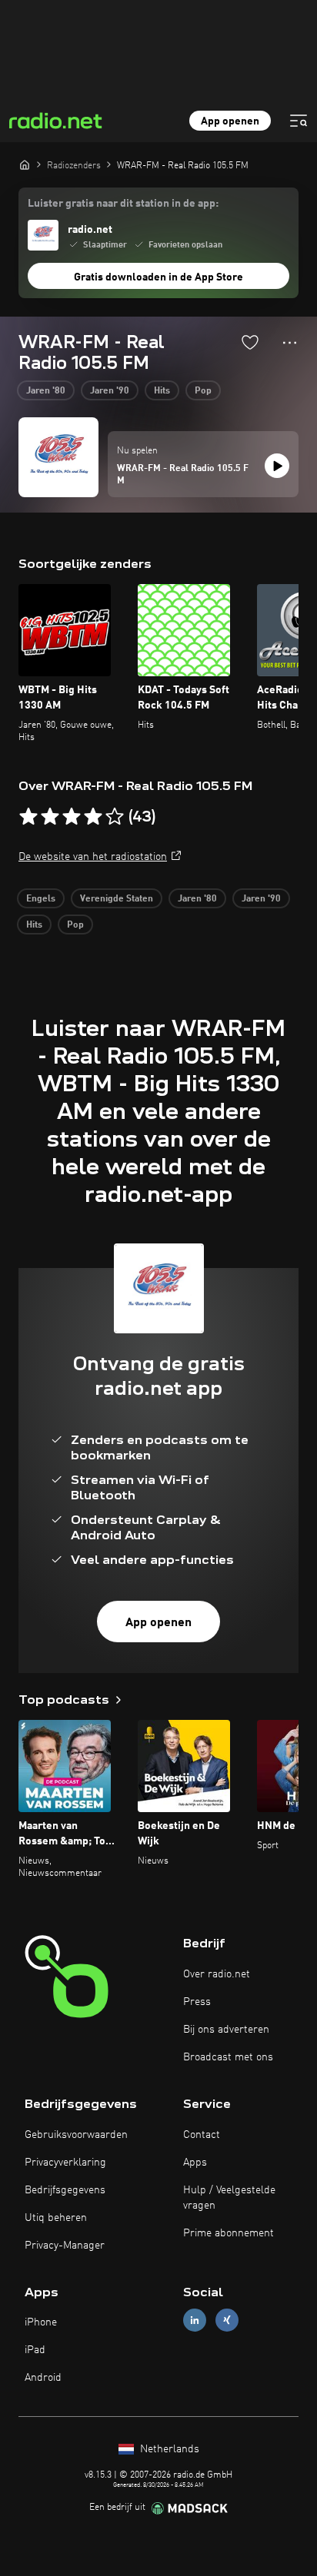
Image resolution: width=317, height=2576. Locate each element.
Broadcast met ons (228, 2057)
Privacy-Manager (65, 2246)
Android (43, 2378)
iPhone (41, 2322)
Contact (202, 2135)
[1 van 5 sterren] (28, 817)
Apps (195, 2163)
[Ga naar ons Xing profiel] (227, 2320)
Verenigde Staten (117, 899)
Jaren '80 (46, 391)
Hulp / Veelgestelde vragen (229, 2198)
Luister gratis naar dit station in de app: (123, 204)
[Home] (25, 164)
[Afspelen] (277, 466)
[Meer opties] (290, 343)
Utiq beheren (56, 2218)
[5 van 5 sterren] (115, 817)
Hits (162, 391)
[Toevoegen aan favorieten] (250, 342)
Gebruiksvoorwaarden (76, 2135)
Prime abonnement (229, 2233)
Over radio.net (217, 1974)
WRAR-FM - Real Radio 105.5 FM (183, 475)
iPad (35, 2350)
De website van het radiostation (93, 857)
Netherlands (168, 2449)
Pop (203, 391)
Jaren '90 (110, 391)
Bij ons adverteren (226, 2030)
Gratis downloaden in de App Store (158, 277)
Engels (41, 899)
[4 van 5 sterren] (93, 817)
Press (197, 2002)
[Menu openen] (299, 121)
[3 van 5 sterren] (72, 817)
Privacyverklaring (65, 2163)
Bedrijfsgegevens (65, 2190)
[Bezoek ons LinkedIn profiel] (195, 2320)
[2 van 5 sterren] (50, 817)
